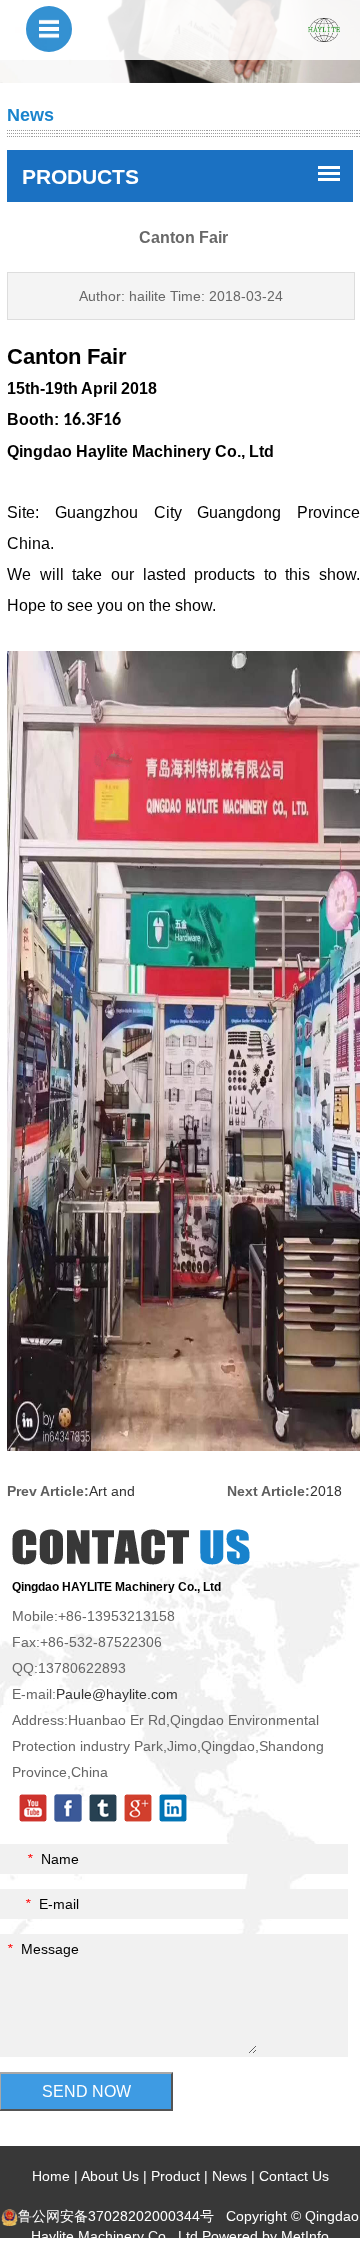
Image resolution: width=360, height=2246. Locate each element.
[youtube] (33, 1807)
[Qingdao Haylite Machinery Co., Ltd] (324, 29)
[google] (138, 1807)
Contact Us (294, 2176)
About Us (110, 2176)
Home (51, 2176)
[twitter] (103, 1807)
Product (175, 2176)
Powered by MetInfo (265, 2236)
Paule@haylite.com (117, 1694)
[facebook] (68, 1807)
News (229, 2176)
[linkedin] (173, 1807)
